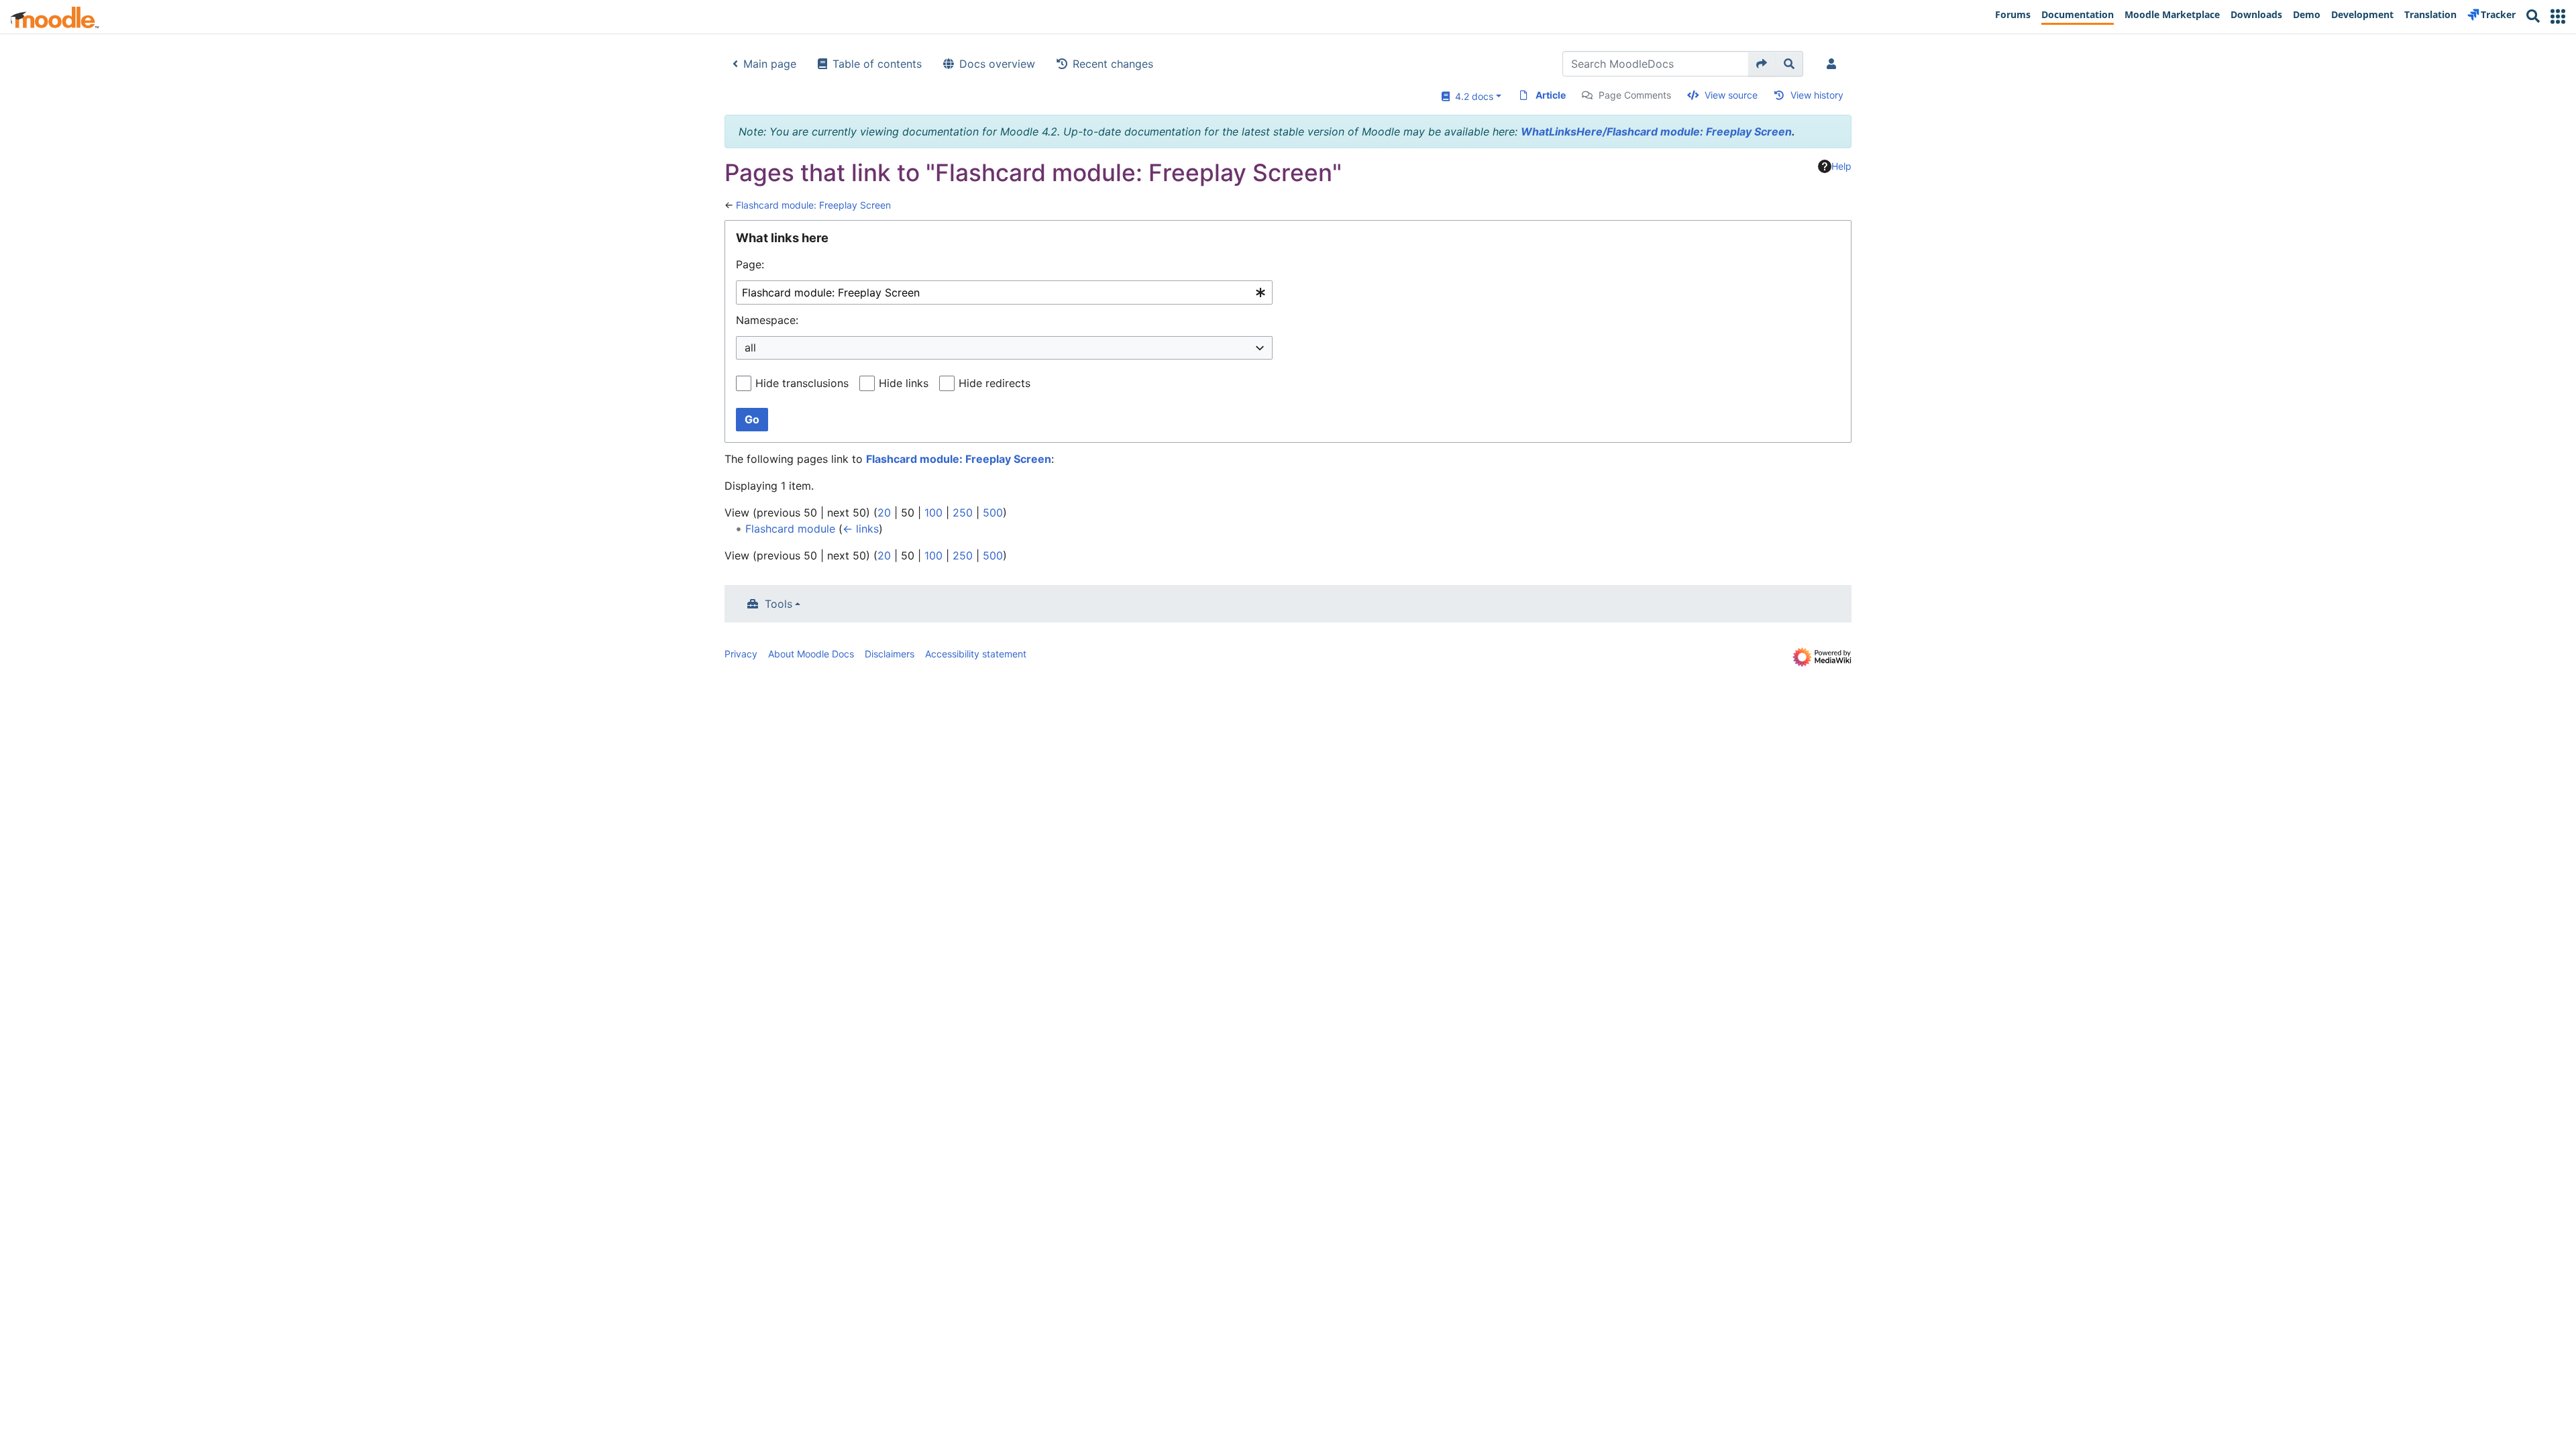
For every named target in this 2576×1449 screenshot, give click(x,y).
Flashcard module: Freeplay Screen (813, 205)
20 (884, 513)
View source (1731, 95)
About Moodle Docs (811, 654)
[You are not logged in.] (1834, 64)
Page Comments (1635, 95)
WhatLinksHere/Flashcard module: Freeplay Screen (1656, 131)
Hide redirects (995, 383)
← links (861, 529)
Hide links (904, 383)
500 (993, 513)
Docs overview (997, 64)
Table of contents (877, 64)
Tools (779, 604)
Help (1841, 166)
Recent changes (1113, 64)
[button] (2558, 16)
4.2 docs (1471, 96)
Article (1551, 95)
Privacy (741, 654)
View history (1817, 95)
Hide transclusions (802, 383)
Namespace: (767, 320)
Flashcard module (790, 529)
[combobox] (1004, 293)
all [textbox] (750, 347)
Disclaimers (890, 654)
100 (933, 513)
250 (963, 513)
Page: (750, 264)
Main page (770, 64)
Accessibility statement (976, 654)
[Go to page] (1762, 64)
